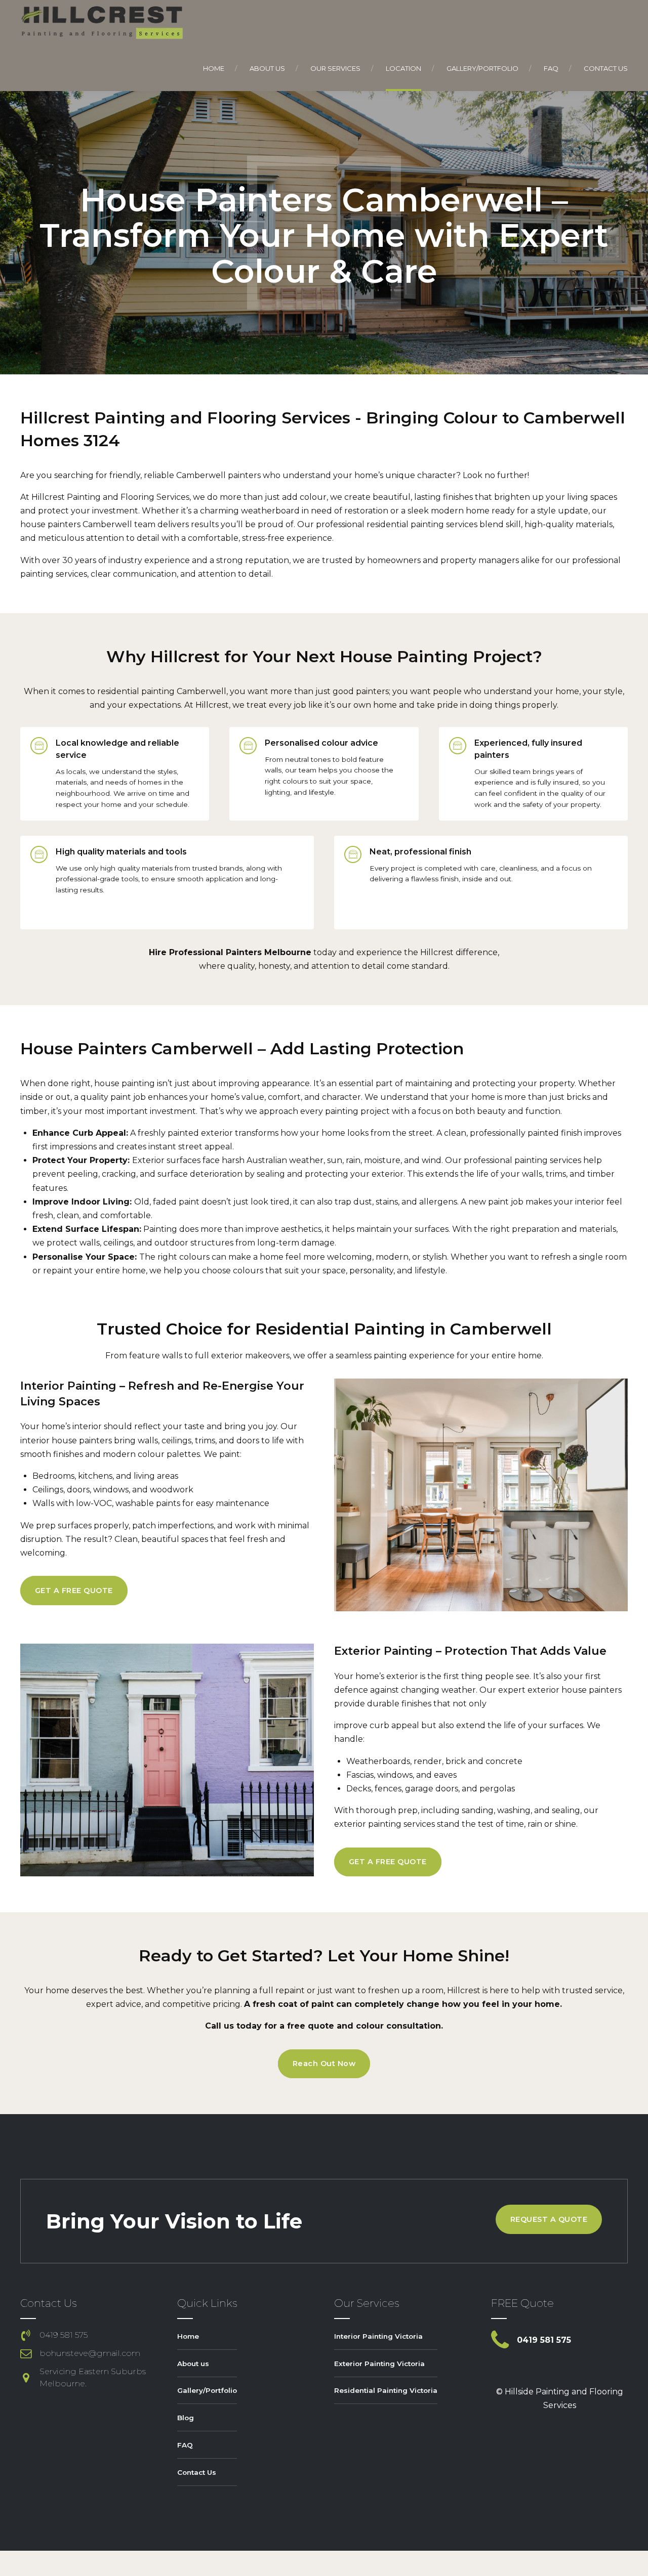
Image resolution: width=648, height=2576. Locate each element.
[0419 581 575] (26, 2335)
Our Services (335, 68)
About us (267, 68)
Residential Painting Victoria (386, 2390)
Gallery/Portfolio (482, 68)
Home (214, 68)
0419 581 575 (64, 2335)
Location (403, 68)
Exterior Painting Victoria (379, 2364)
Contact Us (606, 68)
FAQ (551, 68)
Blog (186, 2418)
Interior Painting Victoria (378, 2336)
